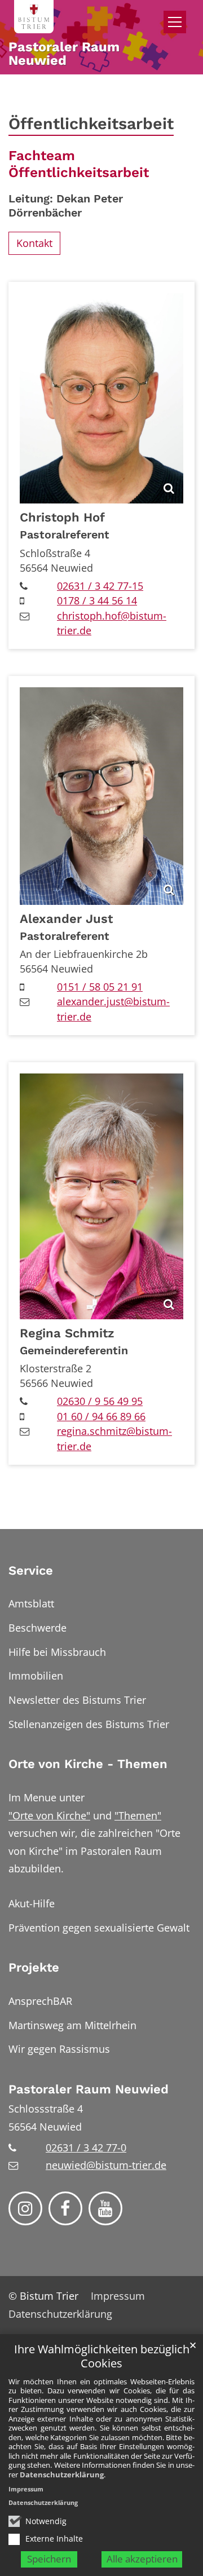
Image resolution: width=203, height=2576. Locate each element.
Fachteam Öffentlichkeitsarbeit (79, 164)
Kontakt (34, 243)
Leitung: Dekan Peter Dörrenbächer (66, 206)
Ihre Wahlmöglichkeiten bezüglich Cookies (102, 2356)
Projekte (34, 1967)
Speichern (49, 2559)
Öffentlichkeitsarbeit (91, 123)
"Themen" (138, 1815)
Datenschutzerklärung (62, 2475)
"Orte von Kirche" (49, 1815)
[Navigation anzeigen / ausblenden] (175, 22)
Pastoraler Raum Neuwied (89, 2089)
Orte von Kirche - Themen (88, 1764)
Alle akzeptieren (142, 2559)
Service (31, 1570)
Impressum (26, 2489)
